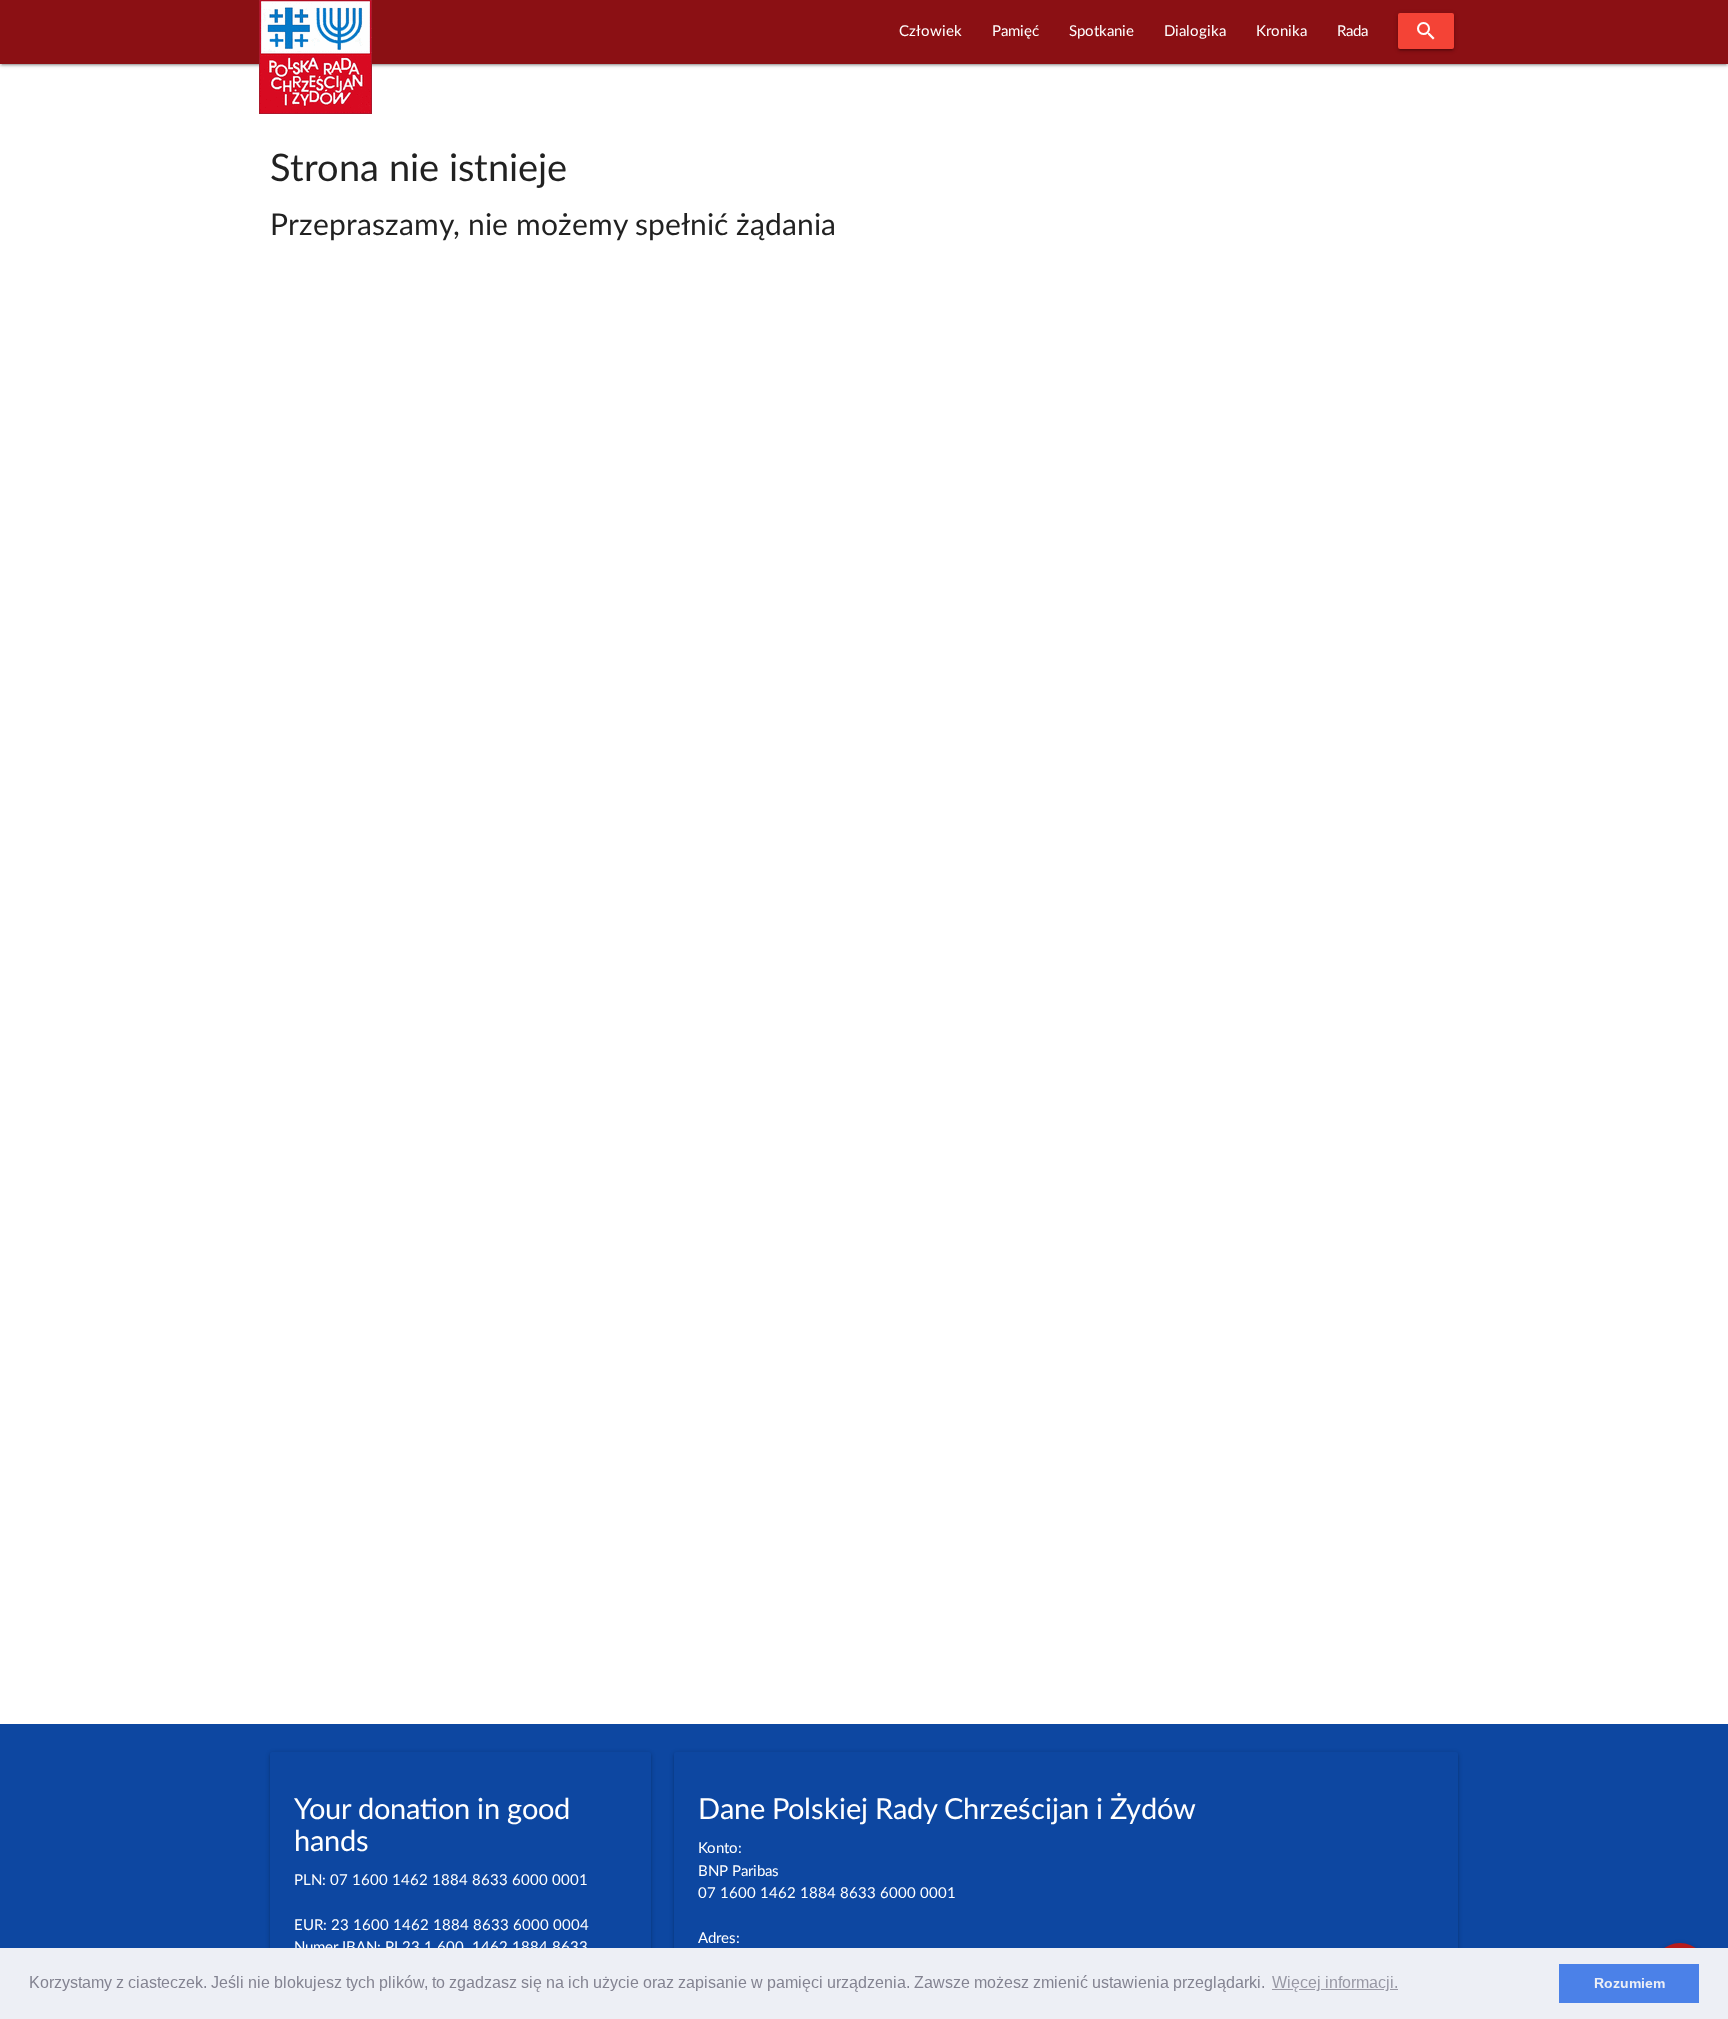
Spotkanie (1101, 31)
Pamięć (1015, 31)
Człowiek (930, 31)
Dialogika (1195, 31)
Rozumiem (1629, 1983)
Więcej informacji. (1335, 1982)
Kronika (1281, 31)
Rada (1352, 31)
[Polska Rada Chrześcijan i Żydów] (315, 68)
